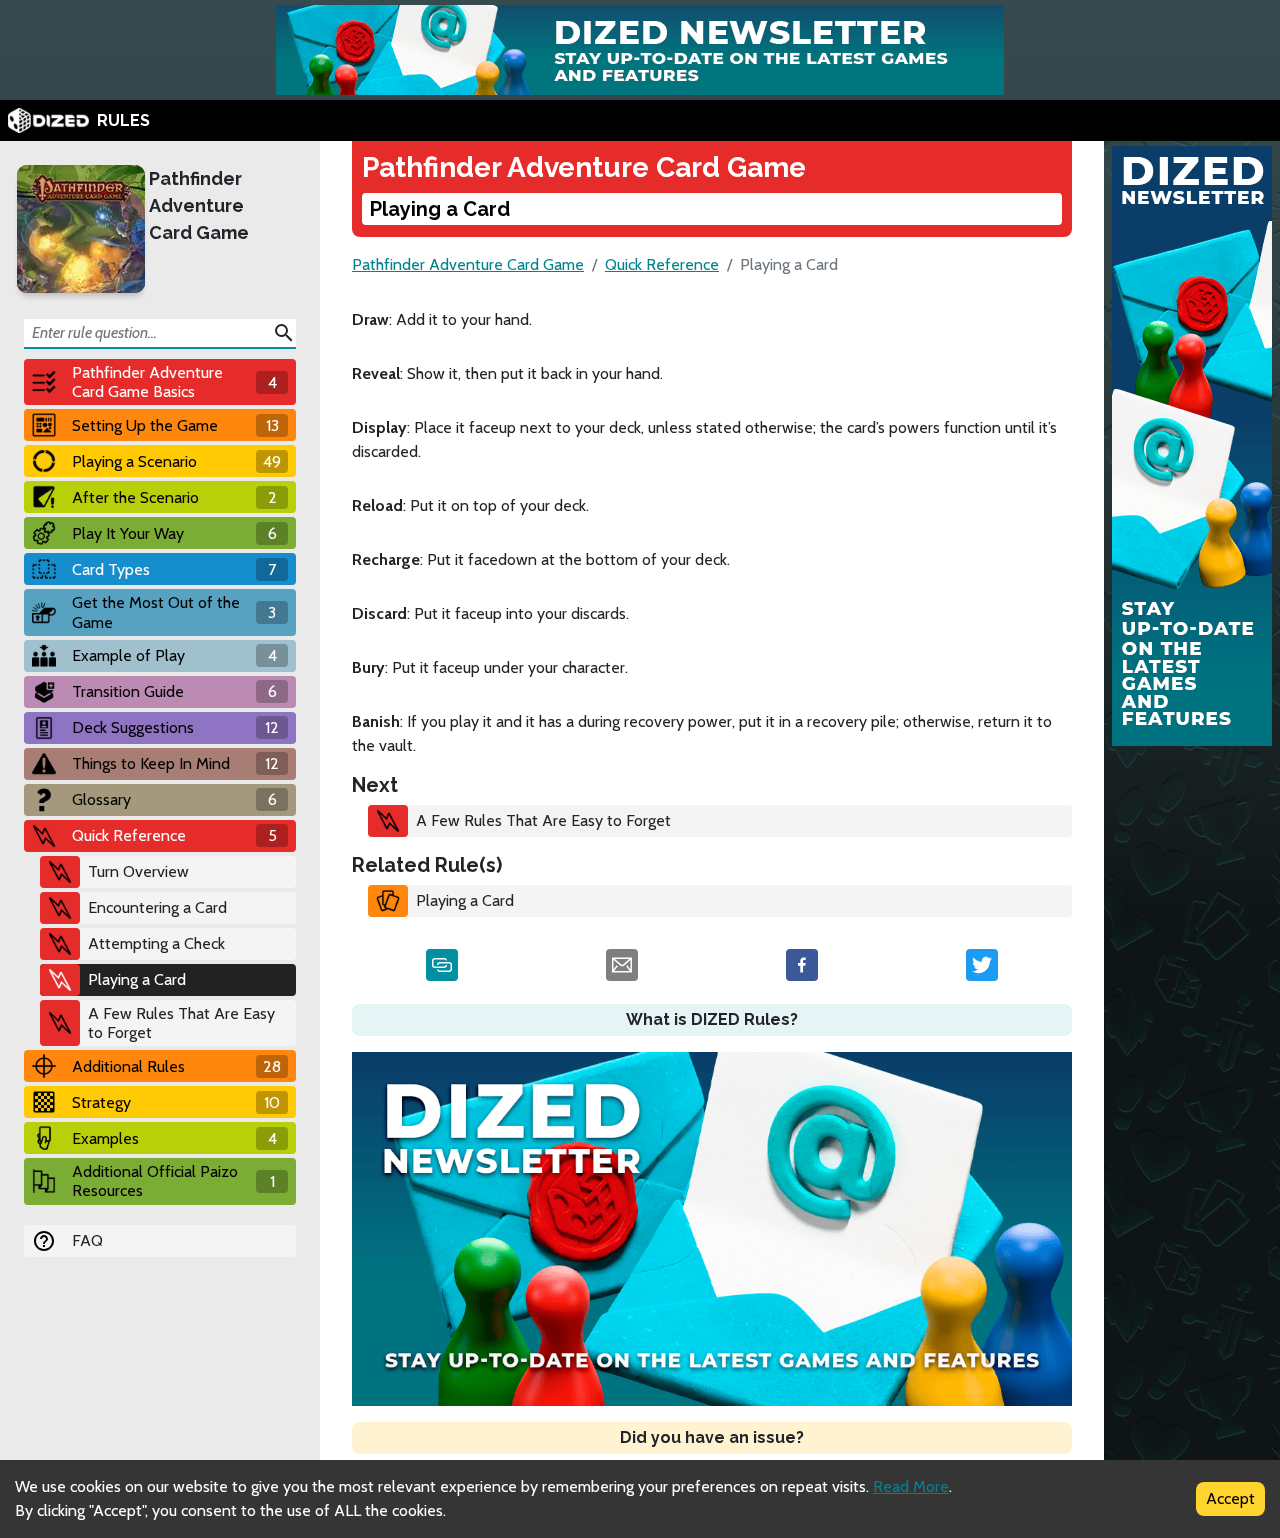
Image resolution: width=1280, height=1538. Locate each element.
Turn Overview (138, 871)
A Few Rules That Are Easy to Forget (181, 1023)
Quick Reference (662, 264)
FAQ (87, 1240)
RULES (123, 120)
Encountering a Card (157, 907)
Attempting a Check (156, 943)
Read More (911, 1486)
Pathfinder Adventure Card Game (199, 205)
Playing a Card (465, 900)
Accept (1230, 1498)
